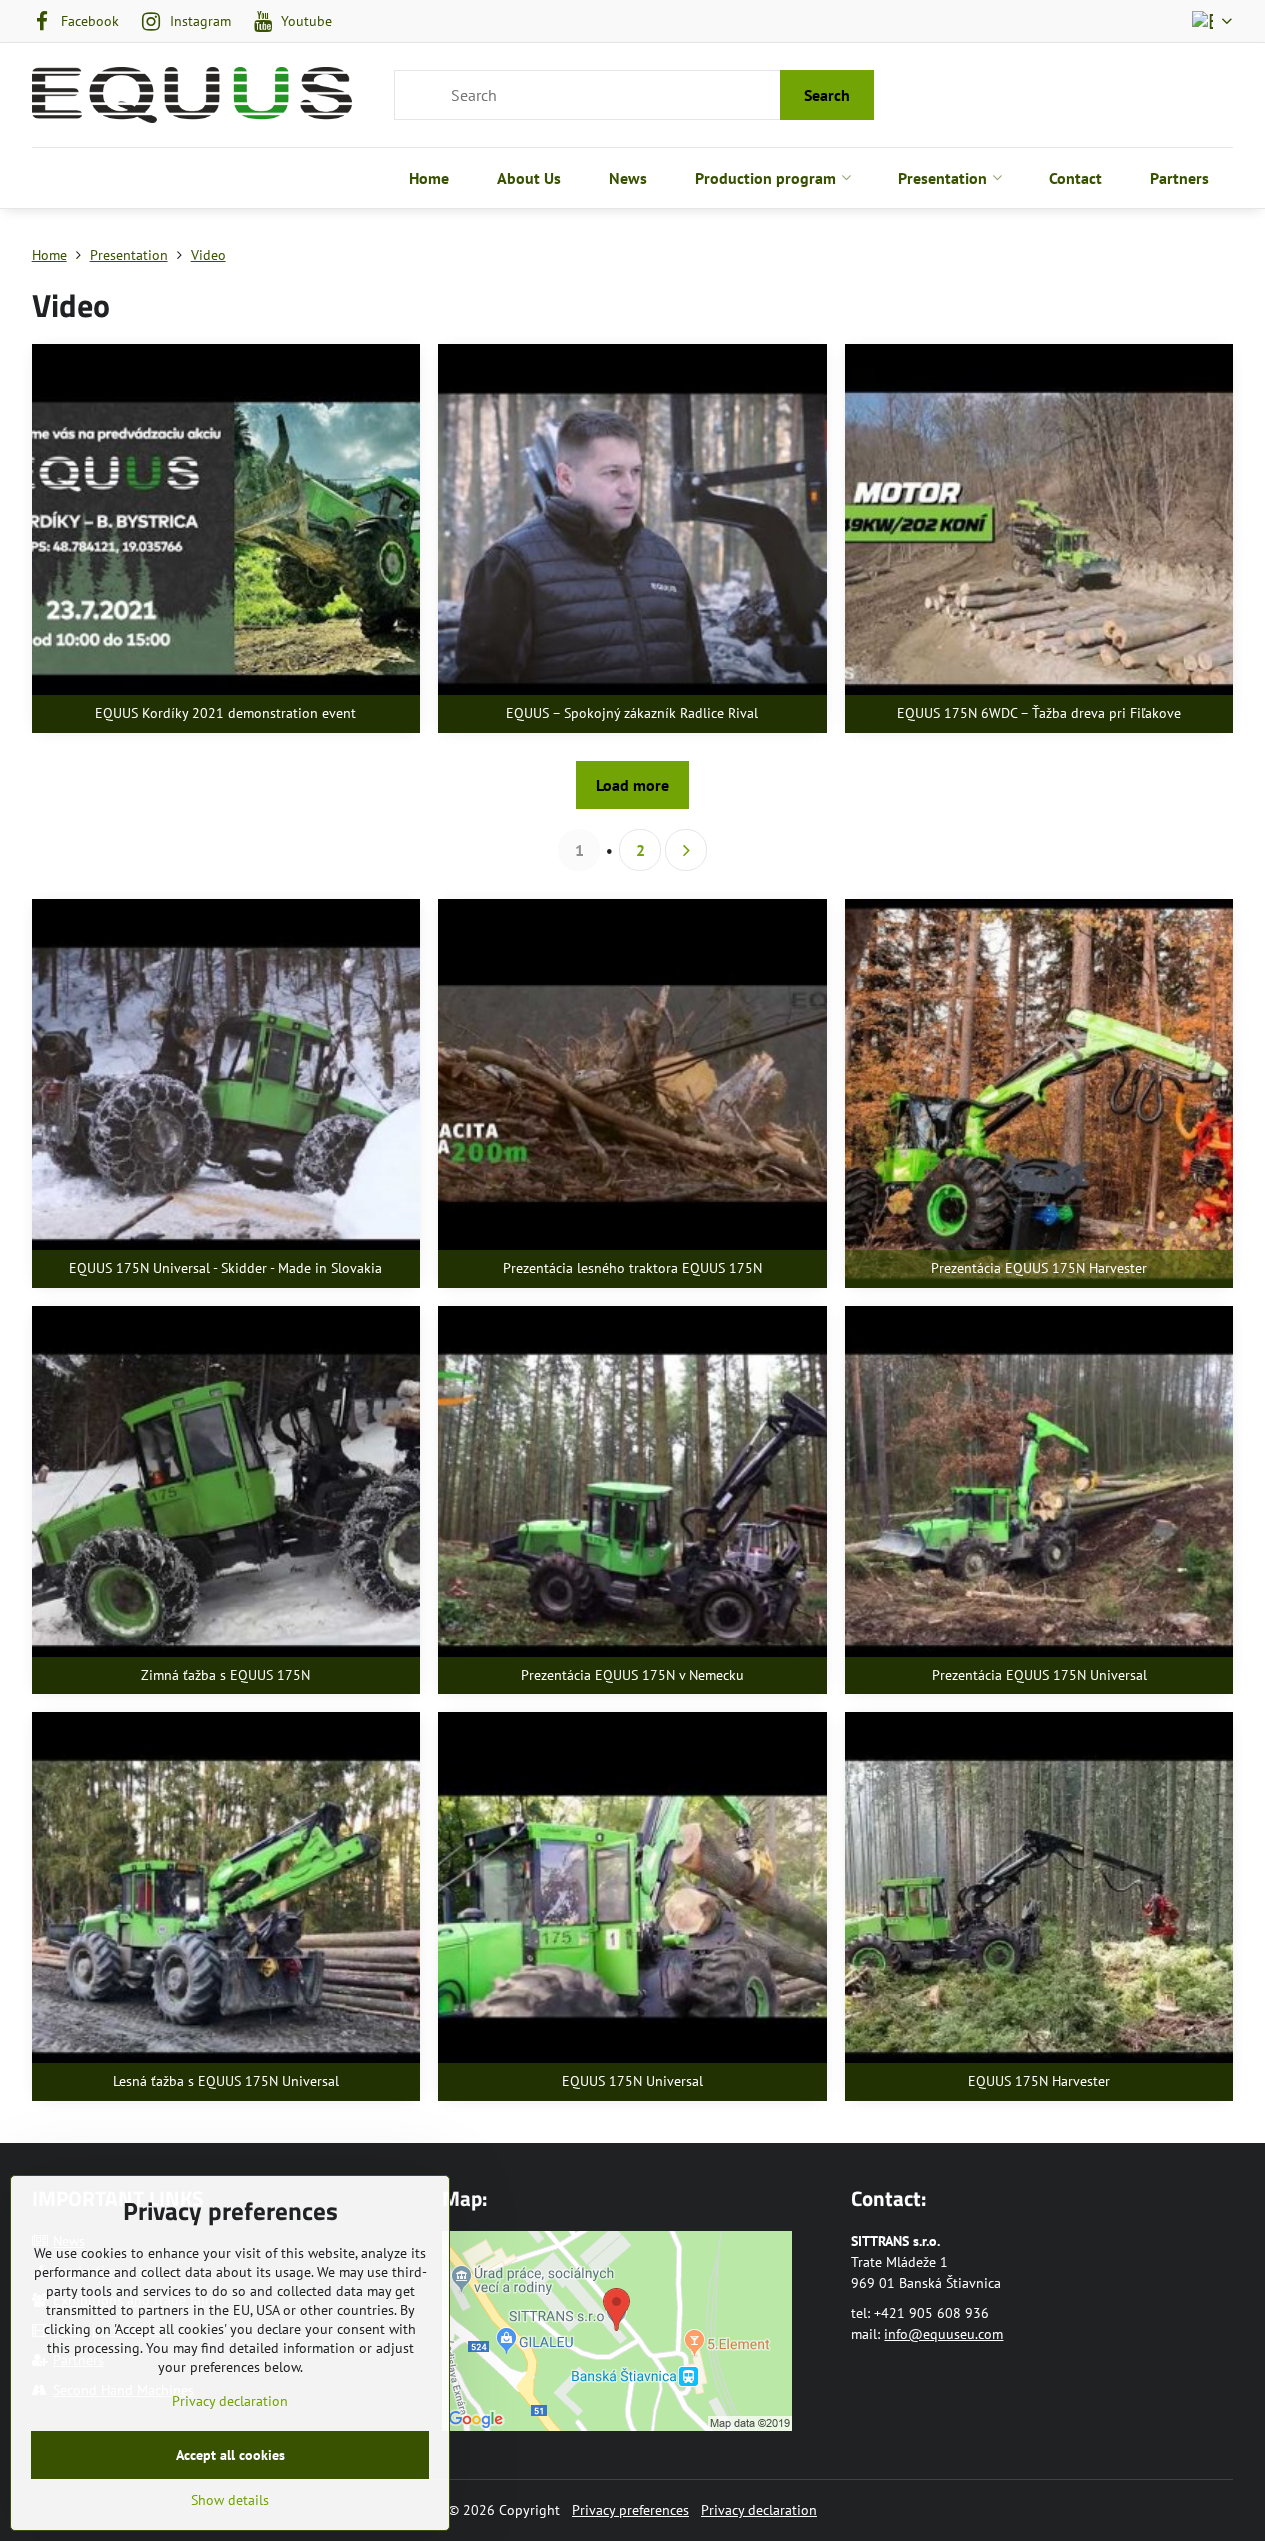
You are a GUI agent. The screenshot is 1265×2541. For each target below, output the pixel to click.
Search (827, 95)
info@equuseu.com (943, 2334)
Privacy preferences (630, 2510)
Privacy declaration (759, 2510)
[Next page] (686, 850)
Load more (632, 785)
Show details (230, 2500)
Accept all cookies (230, 2455)
